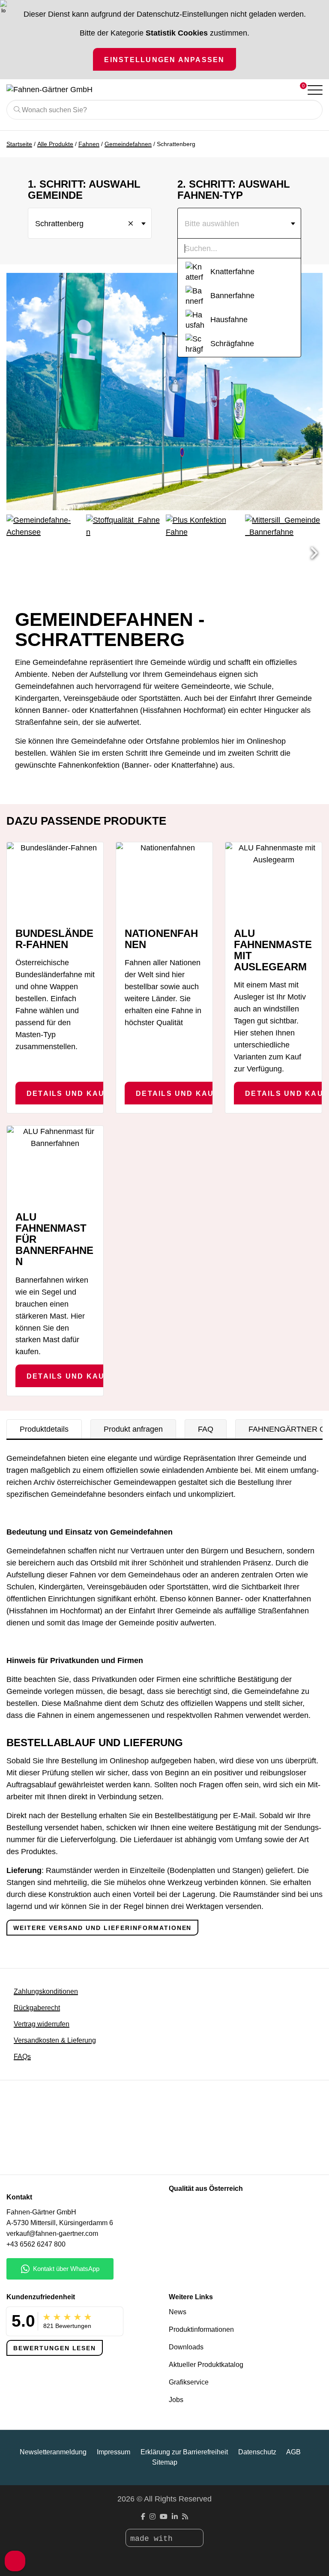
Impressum (114, 2452)
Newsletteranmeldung (53, 2452)
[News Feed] (185, 2517)
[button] (314, 553)
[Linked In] (175, 2517)
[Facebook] (143, 2517)
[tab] (44, 1429)
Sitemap (165, 2462)
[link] (164, 2151)
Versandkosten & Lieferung (55, 2040)
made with (154, 2539)
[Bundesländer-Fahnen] (55, 881)
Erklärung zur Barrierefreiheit (184, 2452)
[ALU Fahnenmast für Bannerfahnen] (55, 1164)
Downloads (186, 2347)
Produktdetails (44, 1429)
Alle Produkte (55, 144)
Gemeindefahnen (128, 144)
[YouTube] (164, 2517)
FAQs (22, 2057)
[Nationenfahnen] (164, 881)
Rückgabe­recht (37, 2008)
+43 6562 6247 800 (36, 2244)
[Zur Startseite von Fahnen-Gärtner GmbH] (130, 90)
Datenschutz (257, 2452)
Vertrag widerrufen (42, 2024)
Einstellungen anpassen (164, 60)
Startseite (19, 144)
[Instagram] (153, 2517)
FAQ (206, 1429)
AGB (293, 2452)
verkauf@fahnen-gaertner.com (52, 2233)
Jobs (176, 2400)
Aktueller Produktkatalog (206, 2365)
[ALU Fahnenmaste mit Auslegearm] (274, 881)
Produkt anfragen (133, 1429)
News (178, 2312)
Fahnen (89, 144)
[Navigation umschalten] (314, 90)
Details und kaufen (74, 1093)
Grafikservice (189, 2382)
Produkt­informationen (201, 2329)
